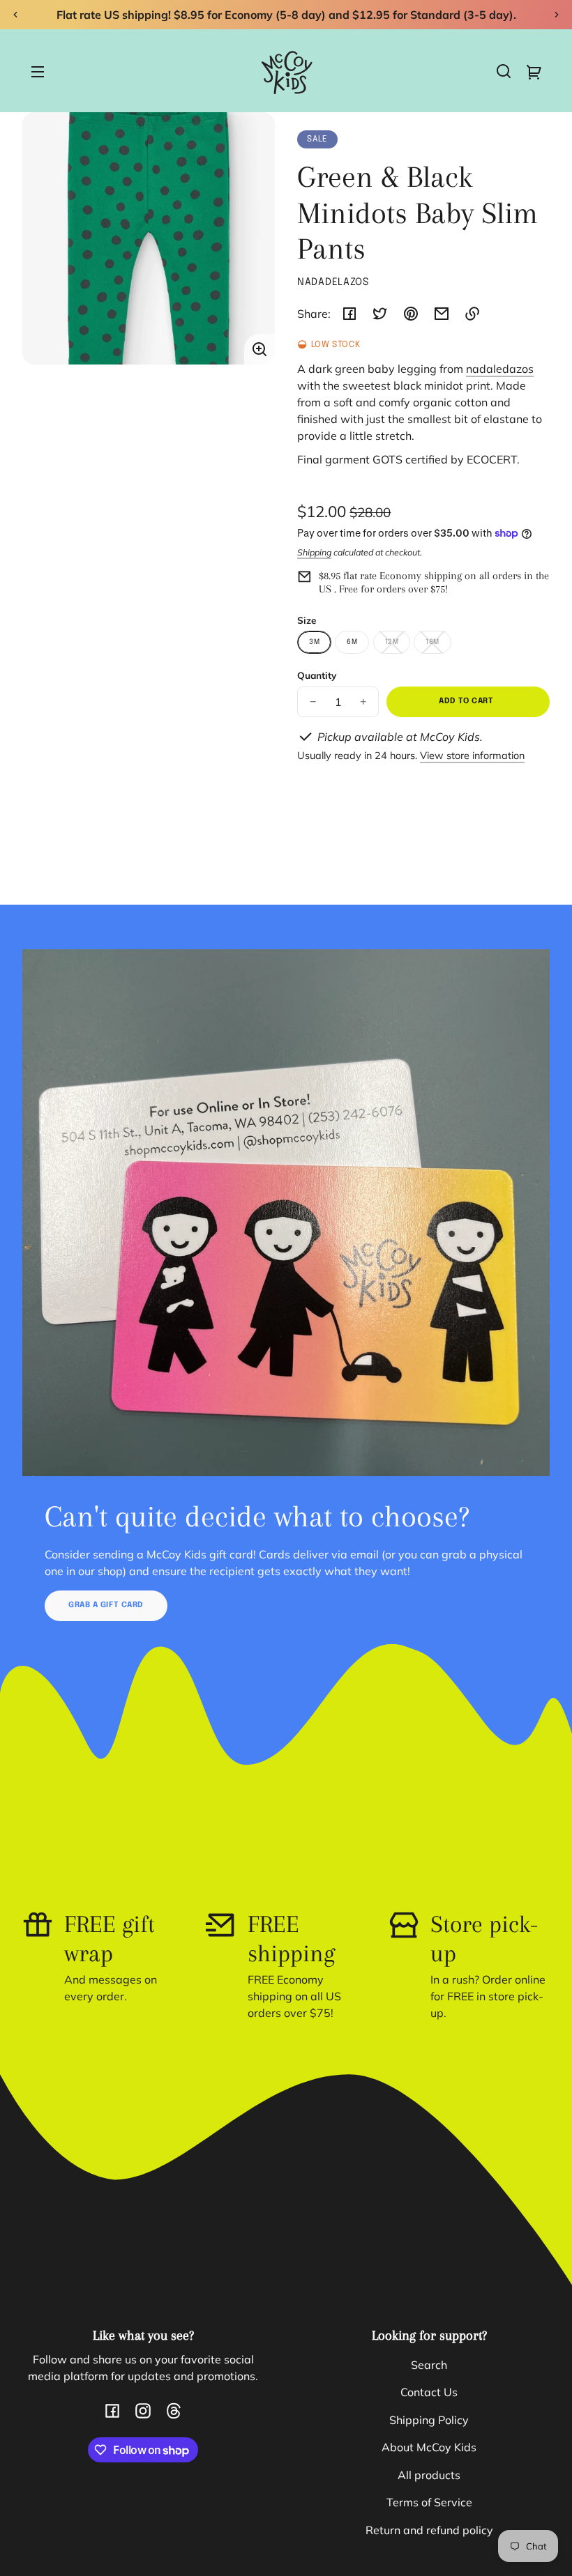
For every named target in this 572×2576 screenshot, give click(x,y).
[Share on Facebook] (349, 314)
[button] (504, 71)
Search (429, 2365)
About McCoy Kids (429, 2447)
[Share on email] (442, 314)
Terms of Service (429, 2502)
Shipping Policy (429, 2420)
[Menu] (38, 71)
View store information (472, 756)
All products (429, 2475)
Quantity (317, 675)
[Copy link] (472, 314)
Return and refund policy (429, 2530)
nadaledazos (500, 369)
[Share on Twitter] (380, 314)
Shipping (314, 552)
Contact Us (429, 2392)
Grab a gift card (106, 1605)
